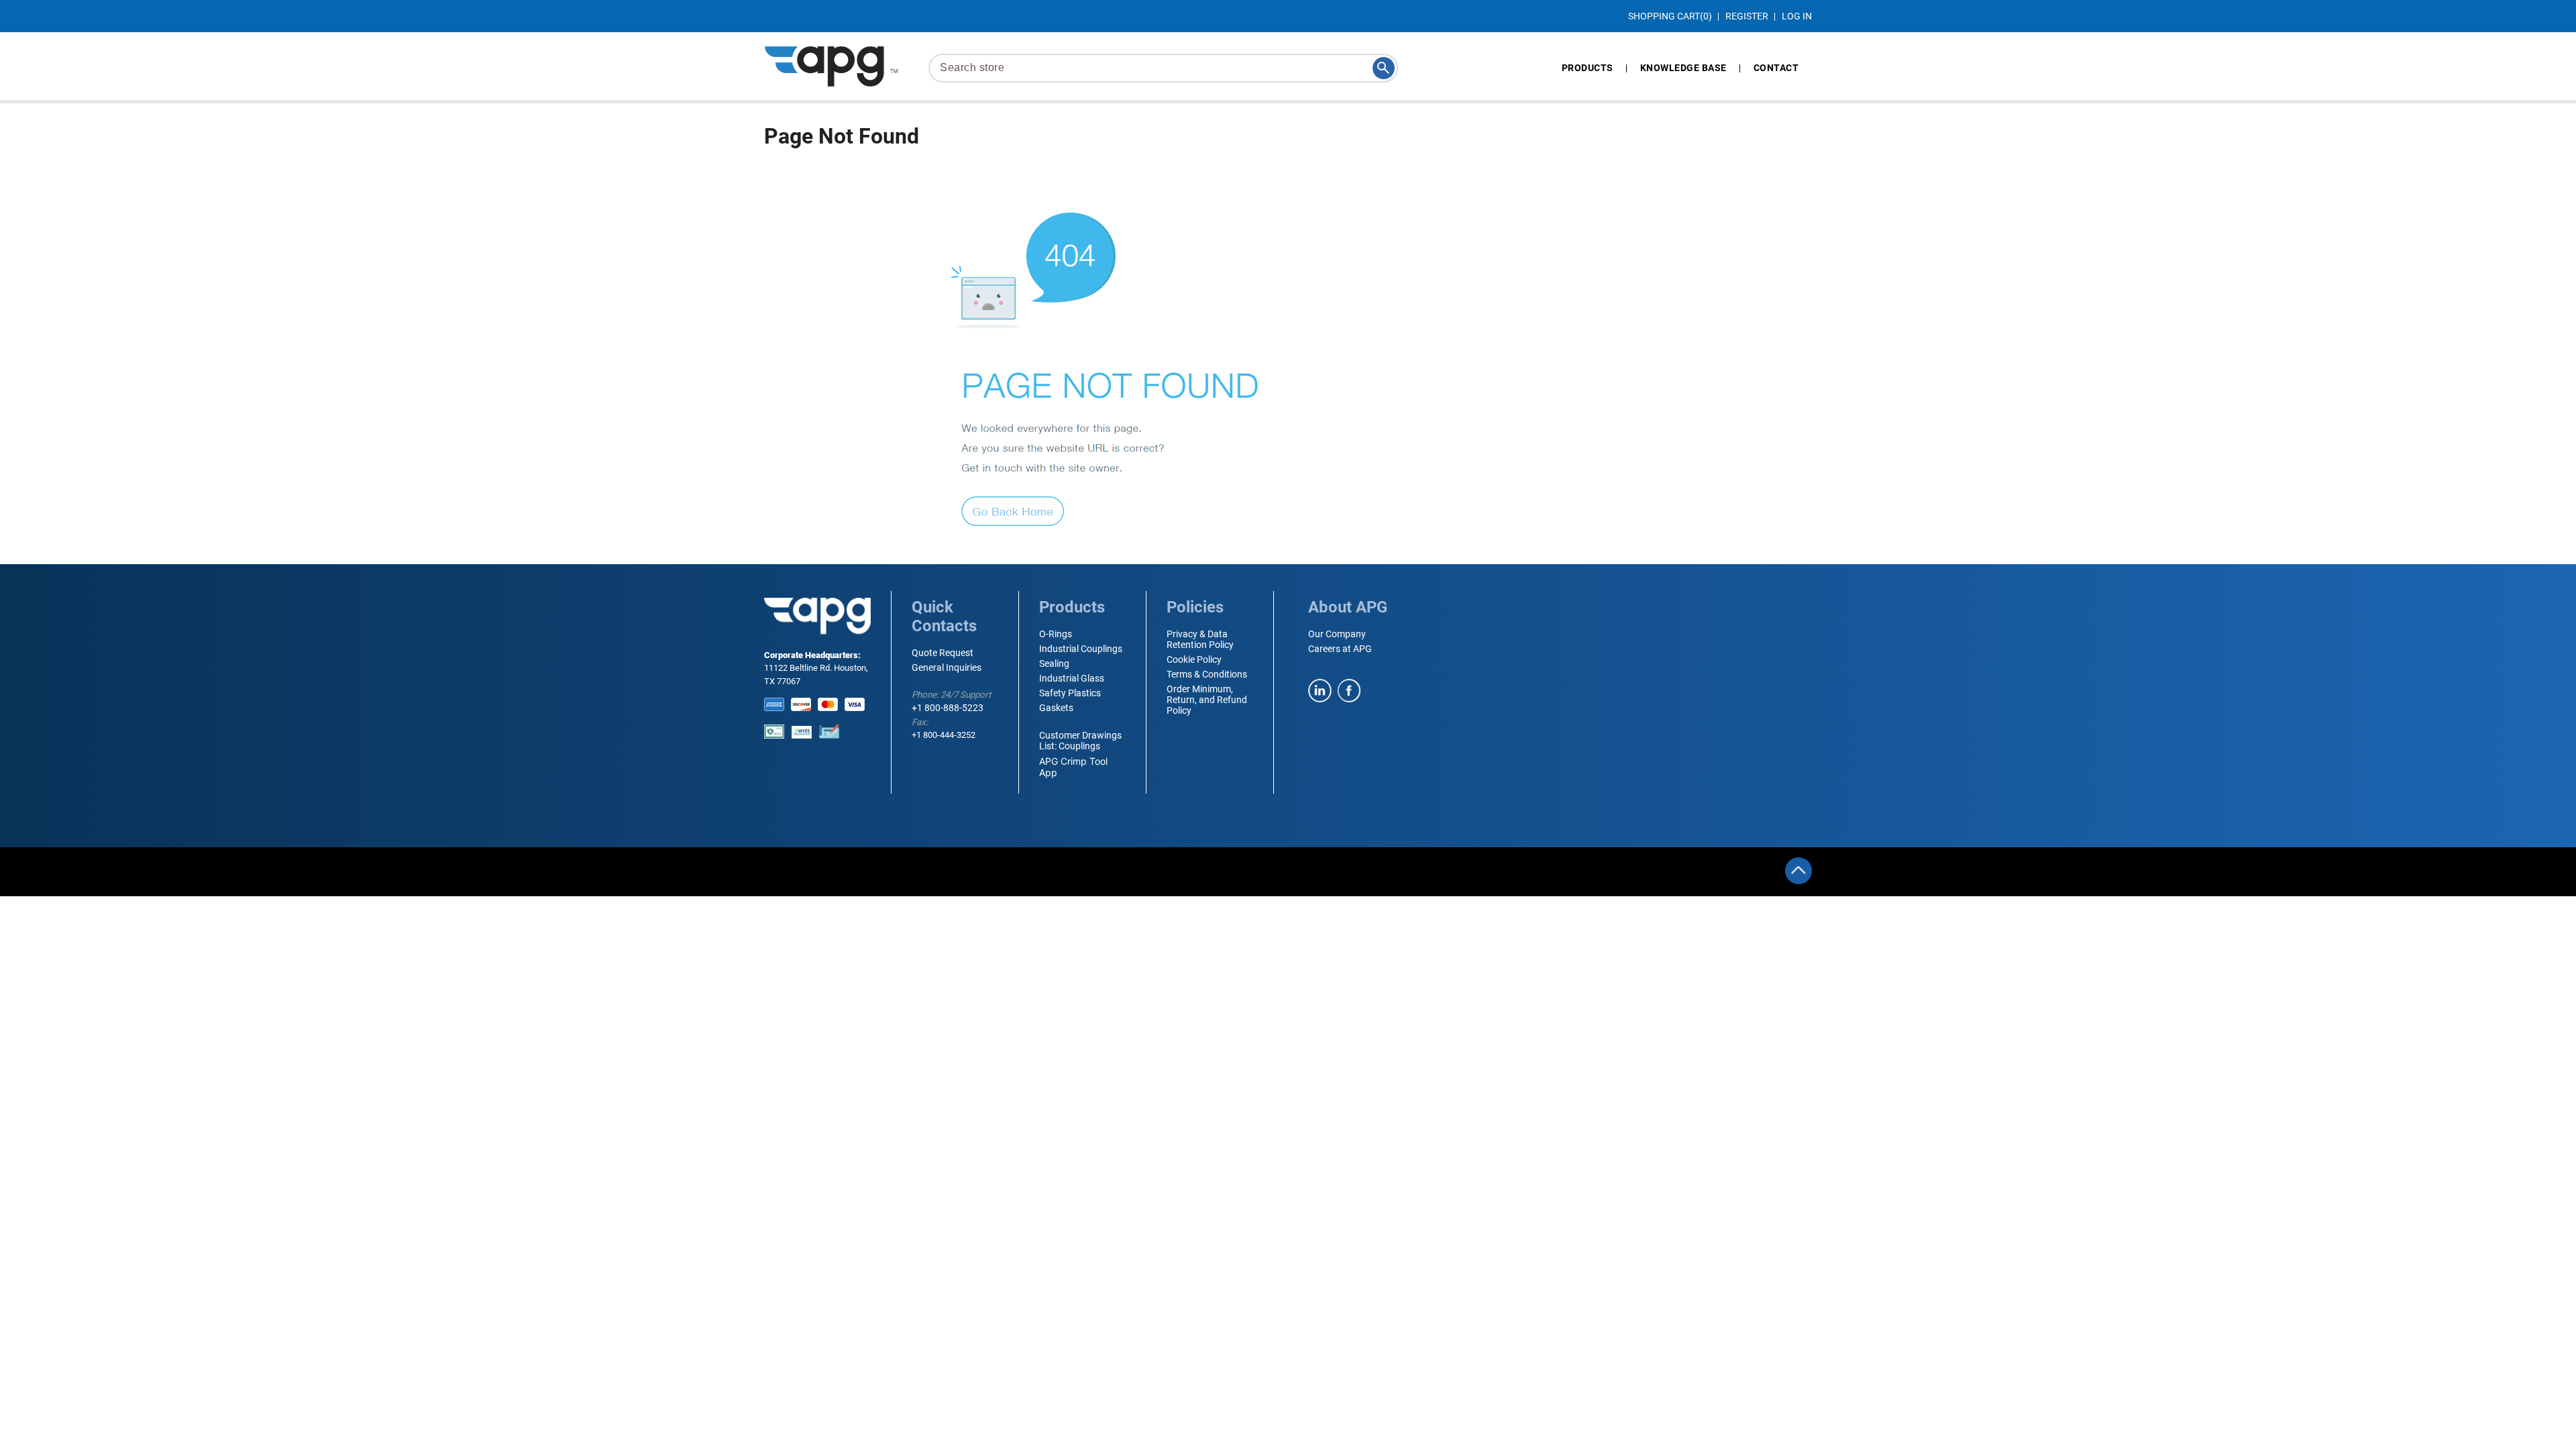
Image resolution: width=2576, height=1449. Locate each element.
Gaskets (1056, 708)
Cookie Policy (1194, 659)
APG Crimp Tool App (1073, 767)
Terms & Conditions (1207, 674)
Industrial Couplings (1081, 649)
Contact (1776, 68)
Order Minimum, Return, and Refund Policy (1207, 700)
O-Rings (1056, 634)
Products (1588, 68)
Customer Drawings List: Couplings (1080, 741)
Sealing (1054, 663)
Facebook (1349, 691)
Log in (1797, 16)
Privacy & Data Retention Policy (1200, 639)
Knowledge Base (1683, 68)
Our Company (1337, 634)
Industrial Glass (1072, 678)
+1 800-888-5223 (948, 708)
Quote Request (943, 653)
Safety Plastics (1070, 693)
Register (1747, 16)
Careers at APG (1340, 649)
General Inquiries (947, 667)
